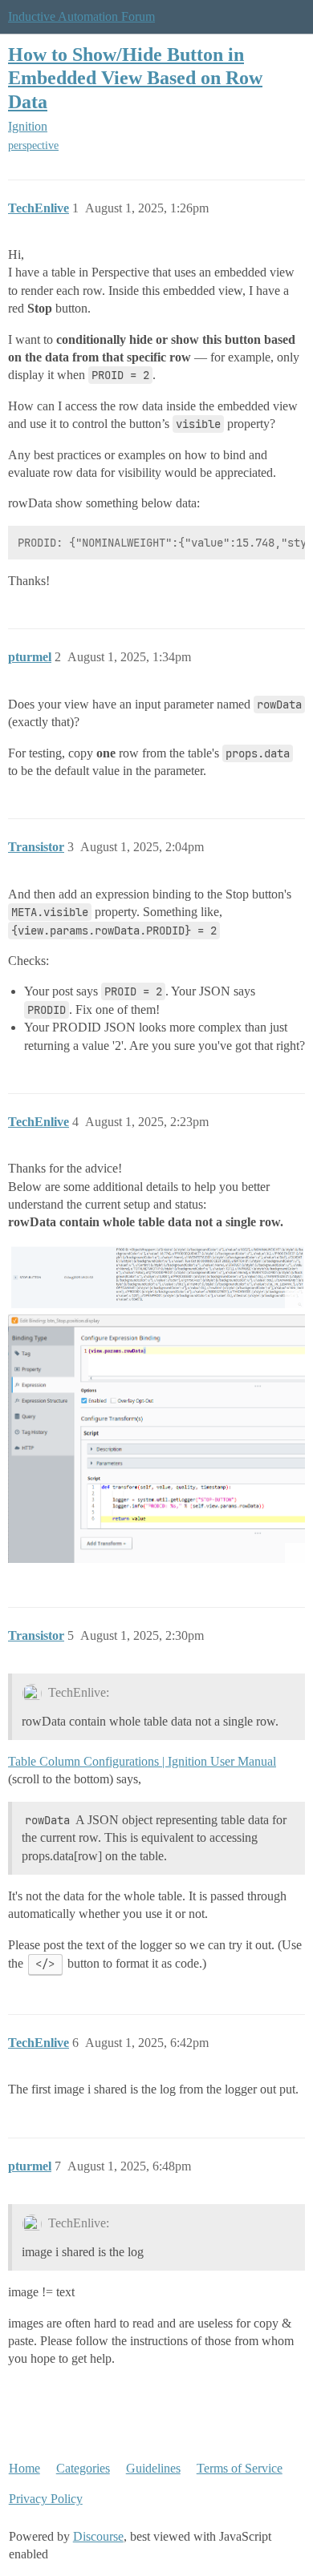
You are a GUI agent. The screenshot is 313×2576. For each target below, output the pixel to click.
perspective (33, 145)
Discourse (98, 2536)
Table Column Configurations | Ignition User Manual (142, 1761)
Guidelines (153, 2468)
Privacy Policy (46, 2499)
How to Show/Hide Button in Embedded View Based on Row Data (135, 77)
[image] (156, 1277)
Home (24, 2468)
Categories (83, 2468)
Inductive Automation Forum (81, 16)
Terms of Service (240, 2468)
